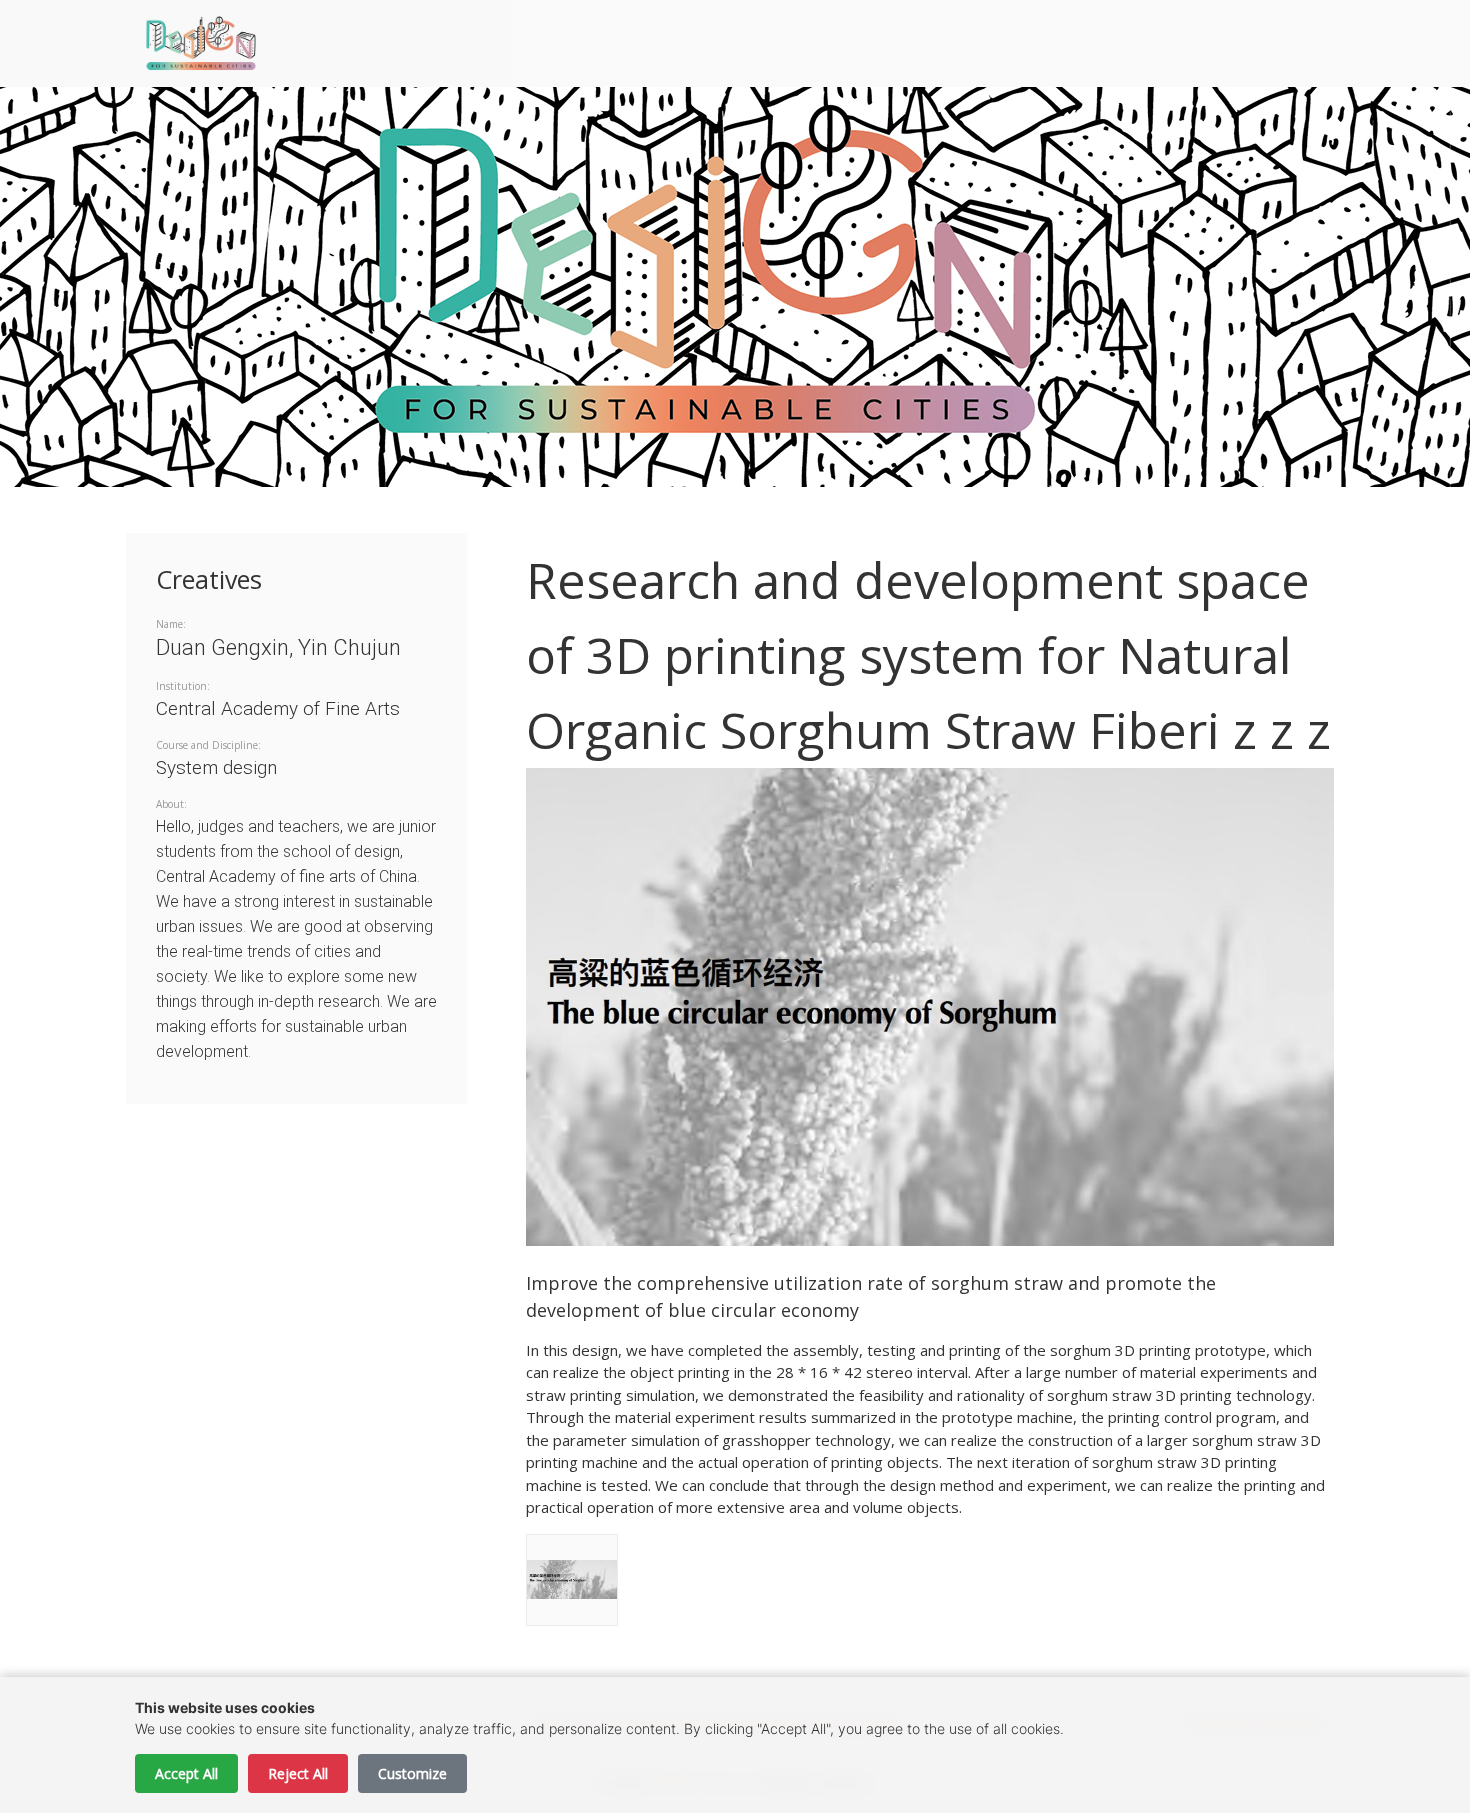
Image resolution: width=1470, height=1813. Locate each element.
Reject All (298, 1773)
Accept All (186, 1773)
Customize (412, 1773)
